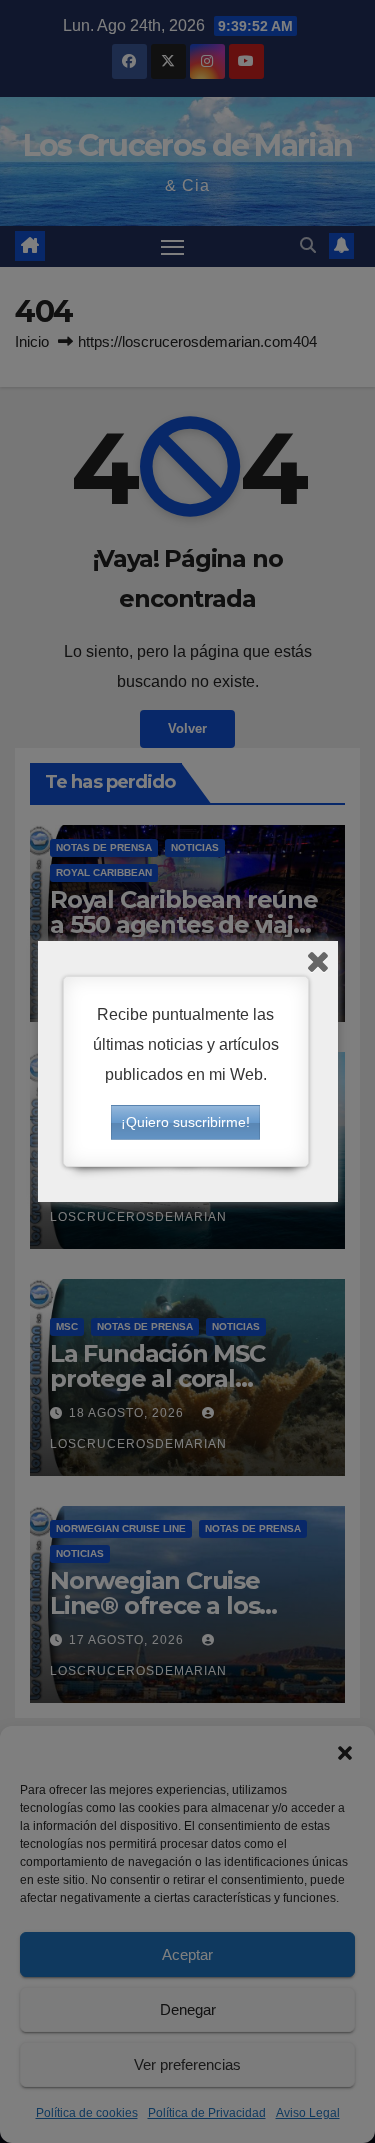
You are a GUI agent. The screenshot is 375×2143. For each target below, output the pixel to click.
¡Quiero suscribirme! (185, 1122)
